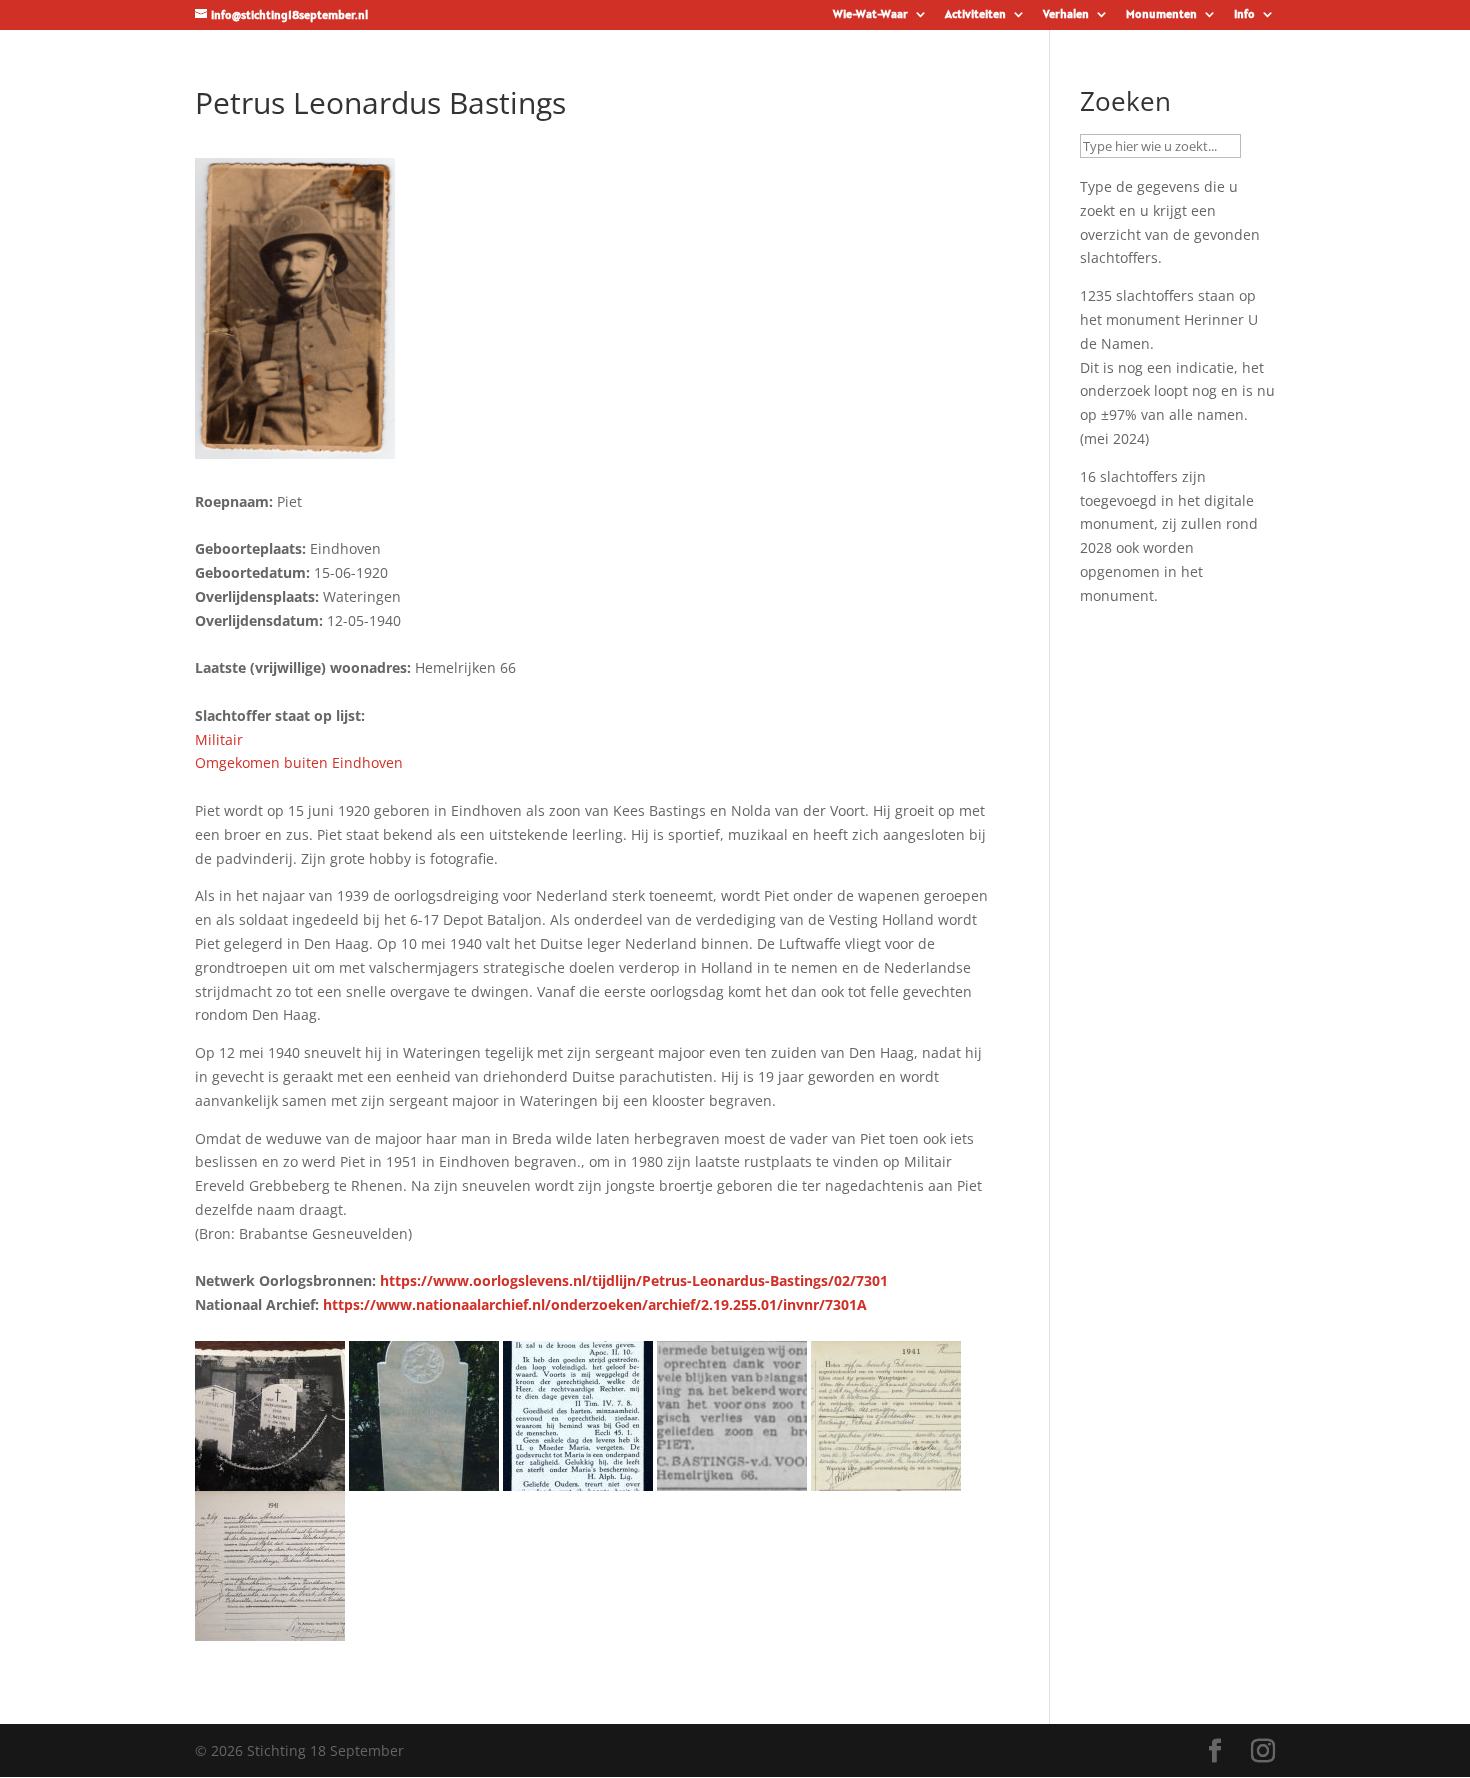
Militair (219, 739)
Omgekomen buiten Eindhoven (299, 762)
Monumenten (1161, 14)
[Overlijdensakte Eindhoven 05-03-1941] (270, 1628)
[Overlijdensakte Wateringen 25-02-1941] (886, 1478)
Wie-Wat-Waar (870, 14)
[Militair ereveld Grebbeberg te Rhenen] (424, 1478)
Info (1244, 14)
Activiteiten (975, 14)
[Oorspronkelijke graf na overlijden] (270, 1478)
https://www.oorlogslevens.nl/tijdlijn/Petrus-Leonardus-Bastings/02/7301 (634, 1280)
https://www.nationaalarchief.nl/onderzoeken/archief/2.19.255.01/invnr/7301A (595, 1304)
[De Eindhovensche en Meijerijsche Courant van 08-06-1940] (732, 1478)
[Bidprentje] (578, 1478)
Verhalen (1066, 14)
